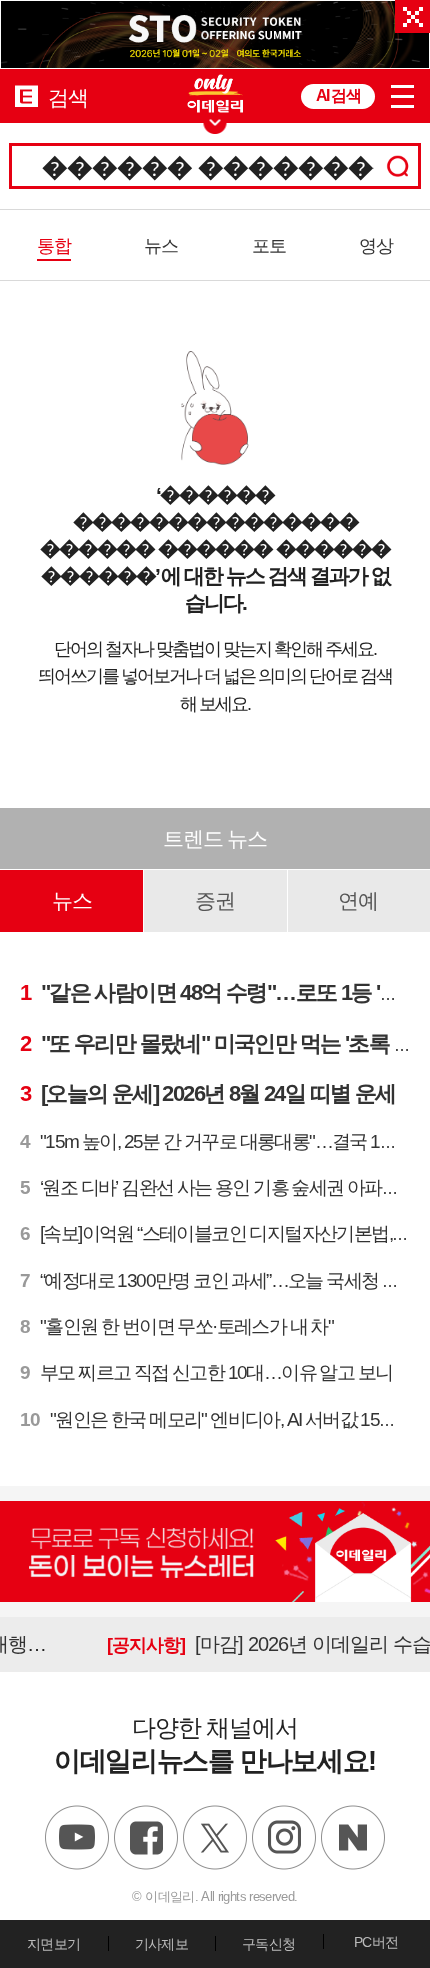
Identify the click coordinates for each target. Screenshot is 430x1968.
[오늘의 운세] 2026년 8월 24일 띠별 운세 (208, 1093)
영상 (376, 246)
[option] (215, 34)
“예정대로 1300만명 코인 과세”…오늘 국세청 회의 (218, 1280)
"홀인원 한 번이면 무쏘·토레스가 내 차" (176, 1326)
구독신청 (268, 1944)
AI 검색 (338, 95)
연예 (358, 900)
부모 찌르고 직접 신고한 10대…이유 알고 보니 (206, 1372)
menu (402, 96)
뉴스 (161, 246)
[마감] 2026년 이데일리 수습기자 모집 (225, 1644)
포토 (269, 246)
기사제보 (161, 1944)
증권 (215, 900)
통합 (54, 246)
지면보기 (53, 1944)
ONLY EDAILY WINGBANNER (215, 93)
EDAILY (26, 95)
